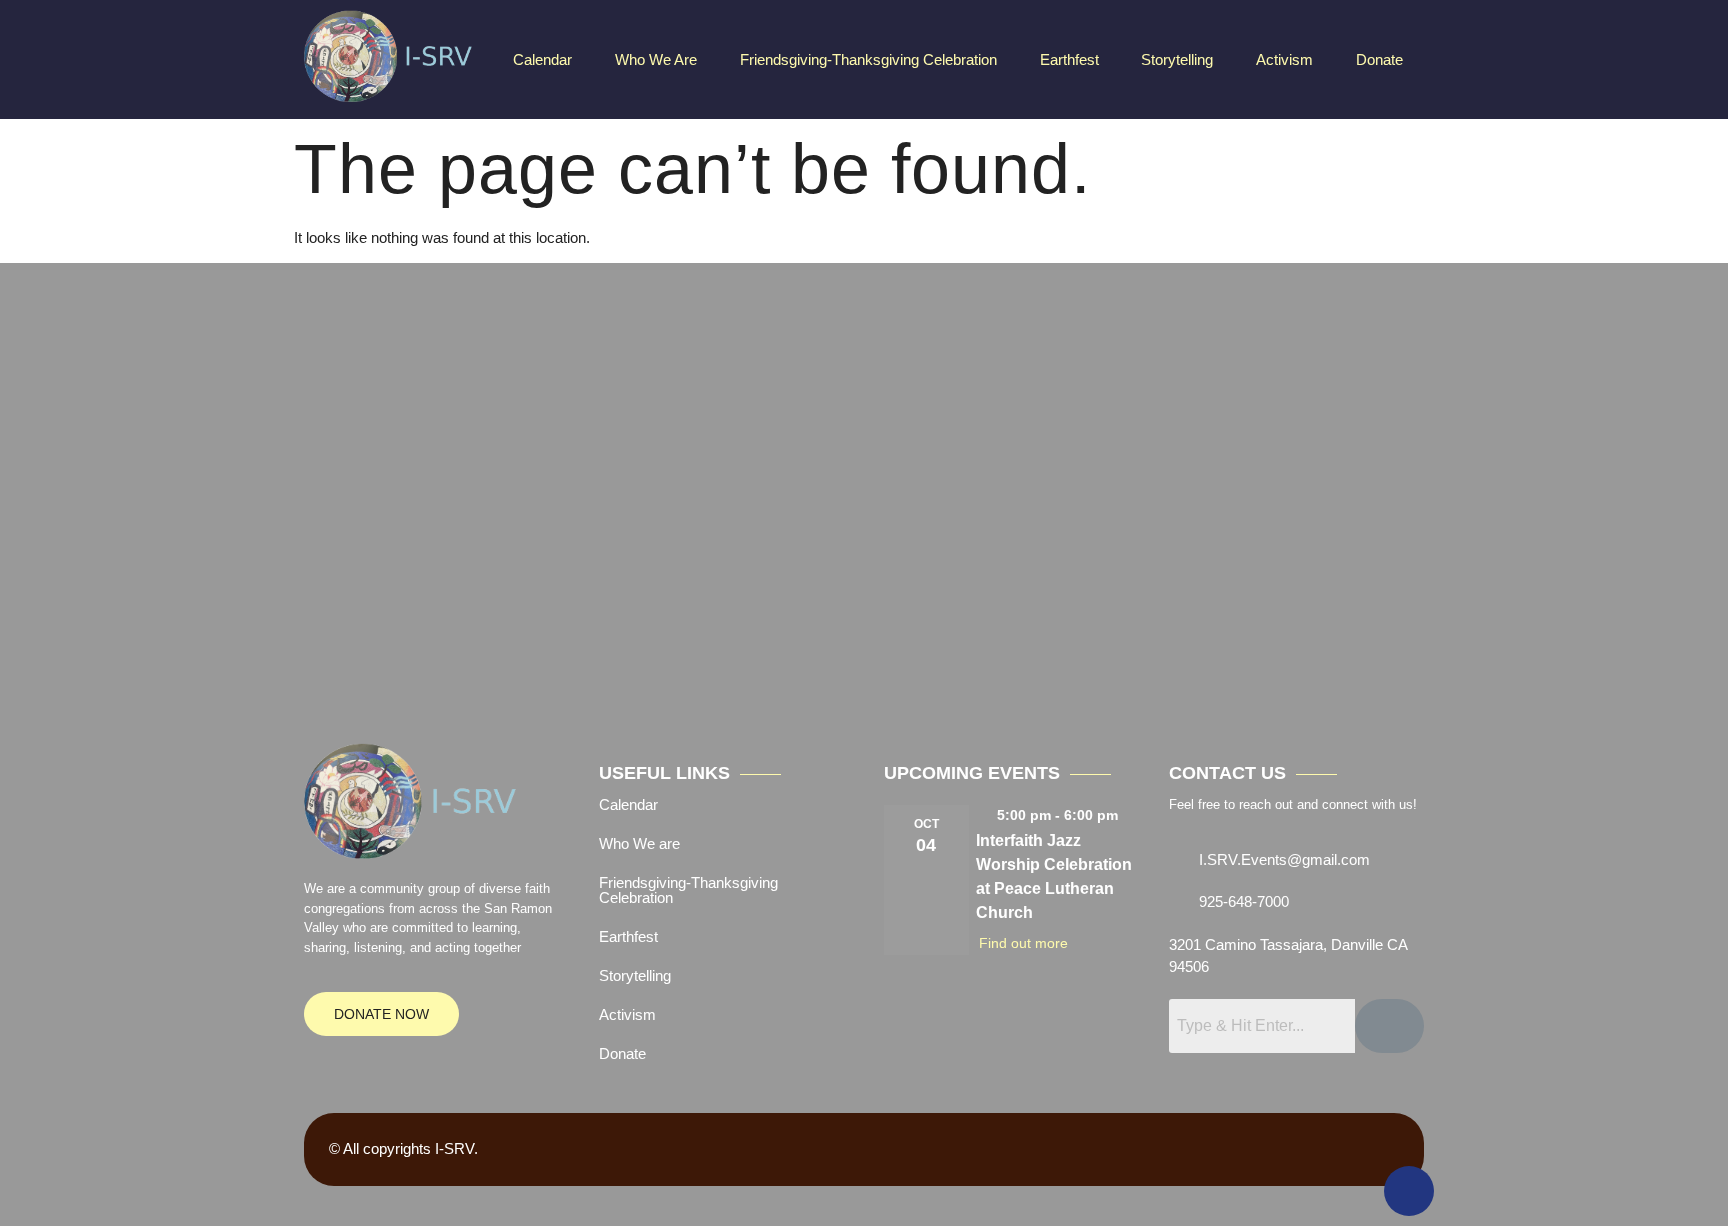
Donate (1379, 59)
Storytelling (1177, 59)
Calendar (542, 59)
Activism (1284, 59)
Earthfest (1069, 59)
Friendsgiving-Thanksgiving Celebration (868, 59)
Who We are (656, 59)
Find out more (1023, 943)
